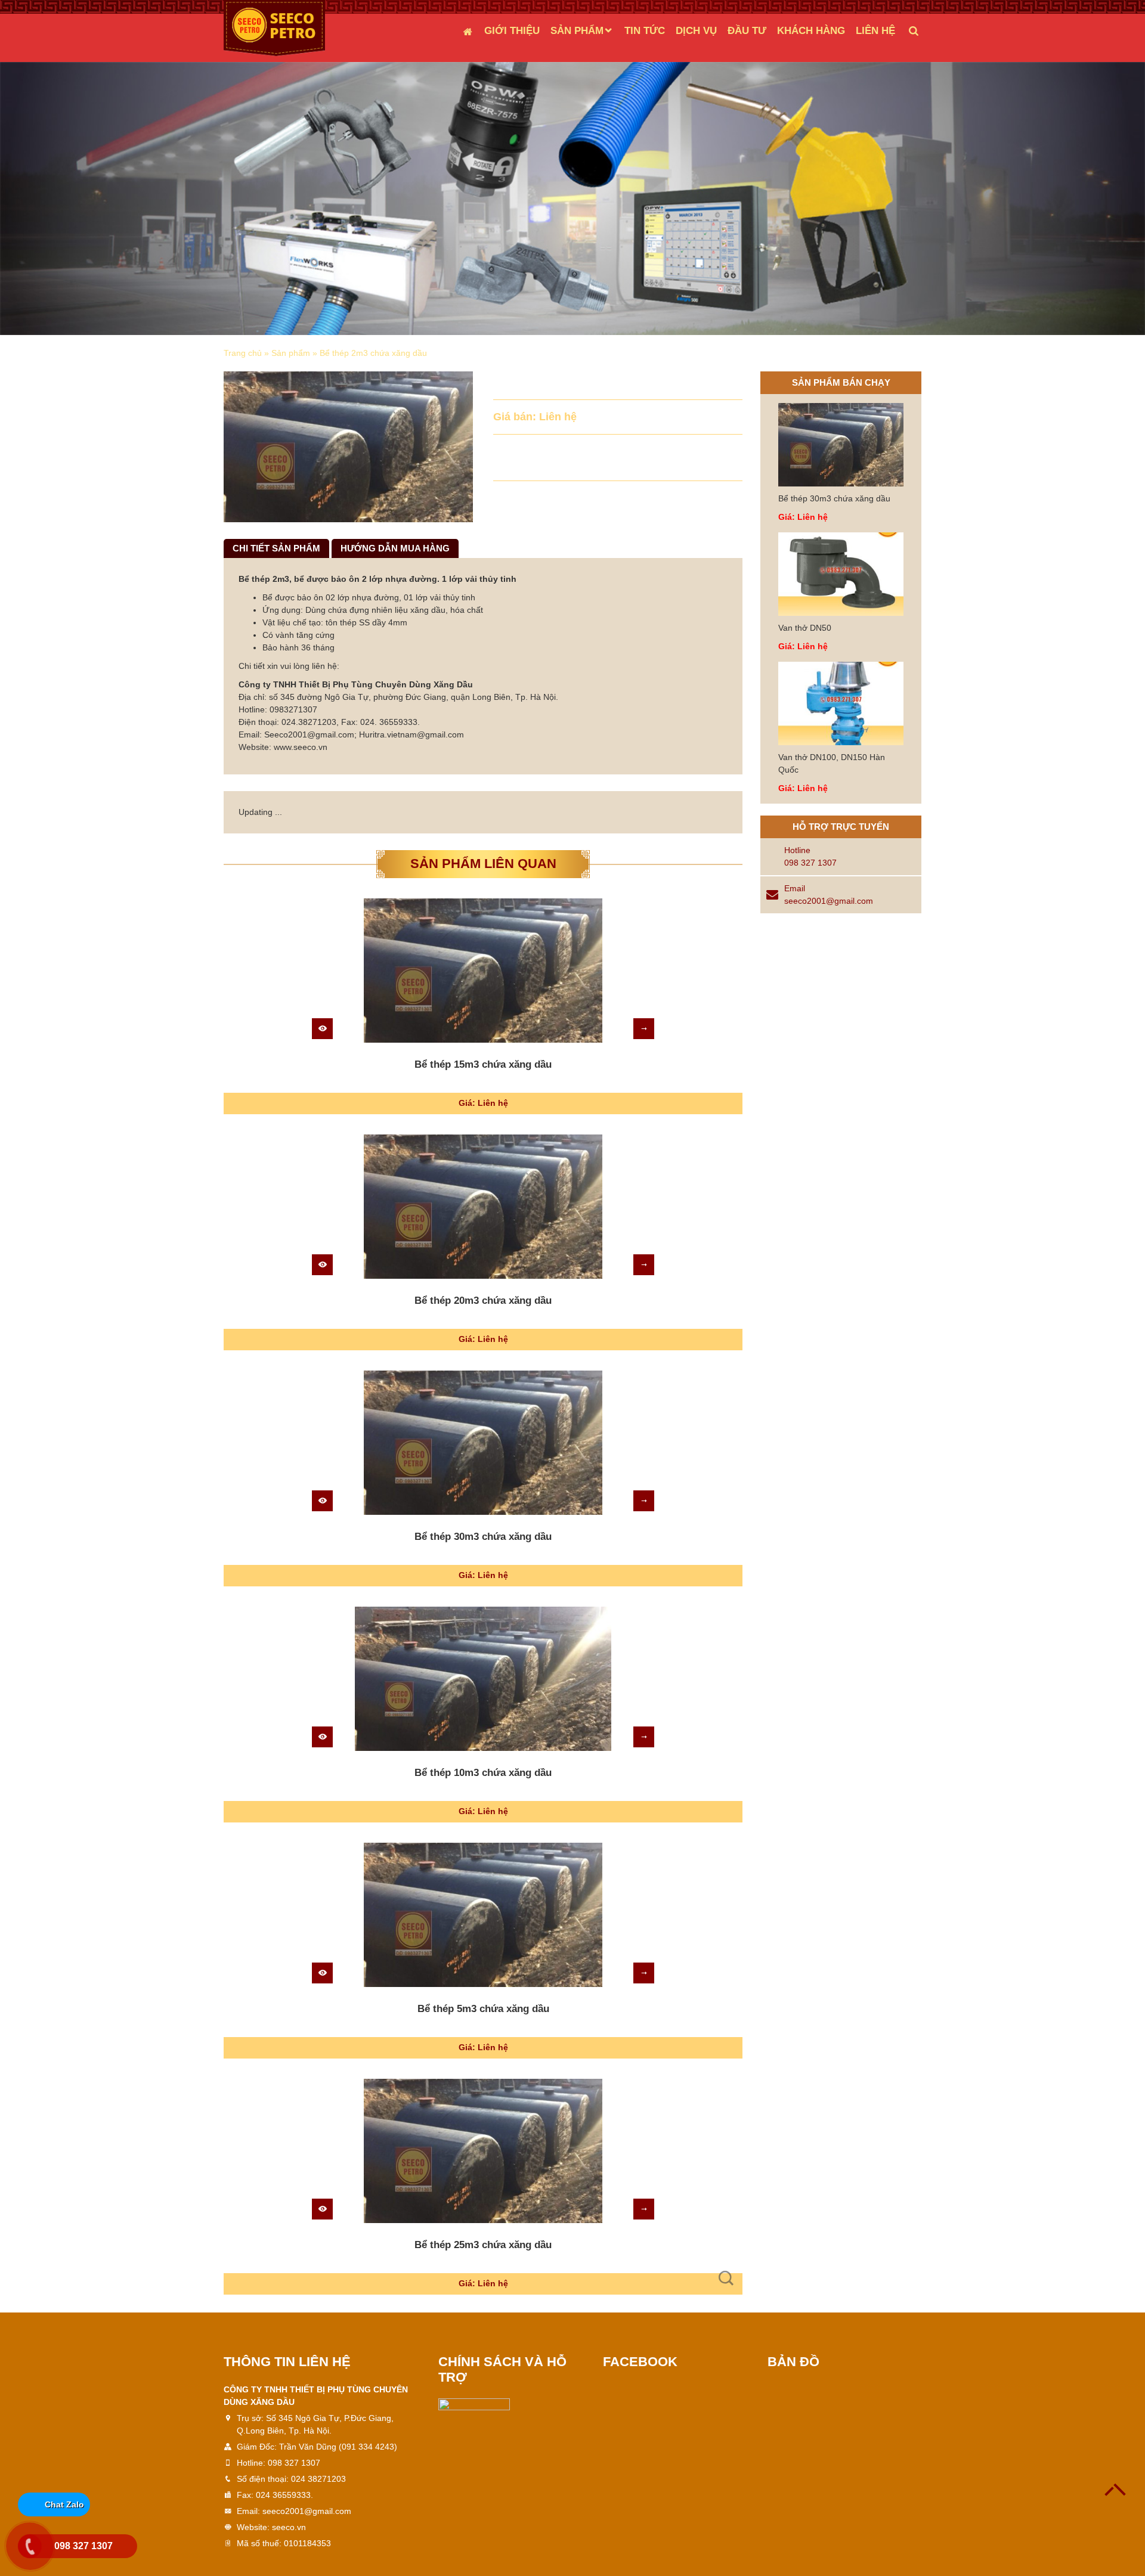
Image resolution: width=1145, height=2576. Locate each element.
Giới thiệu (512, 31)
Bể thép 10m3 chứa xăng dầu (483, 1773)
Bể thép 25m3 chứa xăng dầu (483, 2245)
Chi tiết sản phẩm (276, 548)
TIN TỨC (645, 31)
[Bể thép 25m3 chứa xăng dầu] (483, 2151)
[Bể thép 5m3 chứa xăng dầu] (483, 1915)
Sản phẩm (577, 31)
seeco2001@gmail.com (829, 901)
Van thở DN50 (805, 628)
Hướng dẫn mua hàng (395, 548)
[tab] (276, 549)
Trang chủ (243, 353)
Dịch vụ (696, 31)
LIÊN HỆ (875, 31)
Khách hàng (811, 31)
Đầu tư (747, 31)
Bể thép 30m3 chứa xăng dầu (483, 1537)
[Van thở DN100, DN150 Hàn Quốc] (841, 703)
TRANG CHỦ (468, 31)
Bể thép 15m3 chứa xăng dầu (483, 1064)
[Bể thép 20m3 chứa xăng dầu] (483, 1207)
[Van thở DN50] (841, 574)
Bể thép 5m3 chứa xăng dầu (483, 2009)
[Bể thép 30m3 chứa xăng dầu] (483, 1443)
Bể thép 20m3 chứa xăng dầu (483, 1301)
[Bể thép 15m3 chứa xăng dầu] (483, 971)
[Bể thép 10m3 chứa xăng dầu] (483, 1679)
